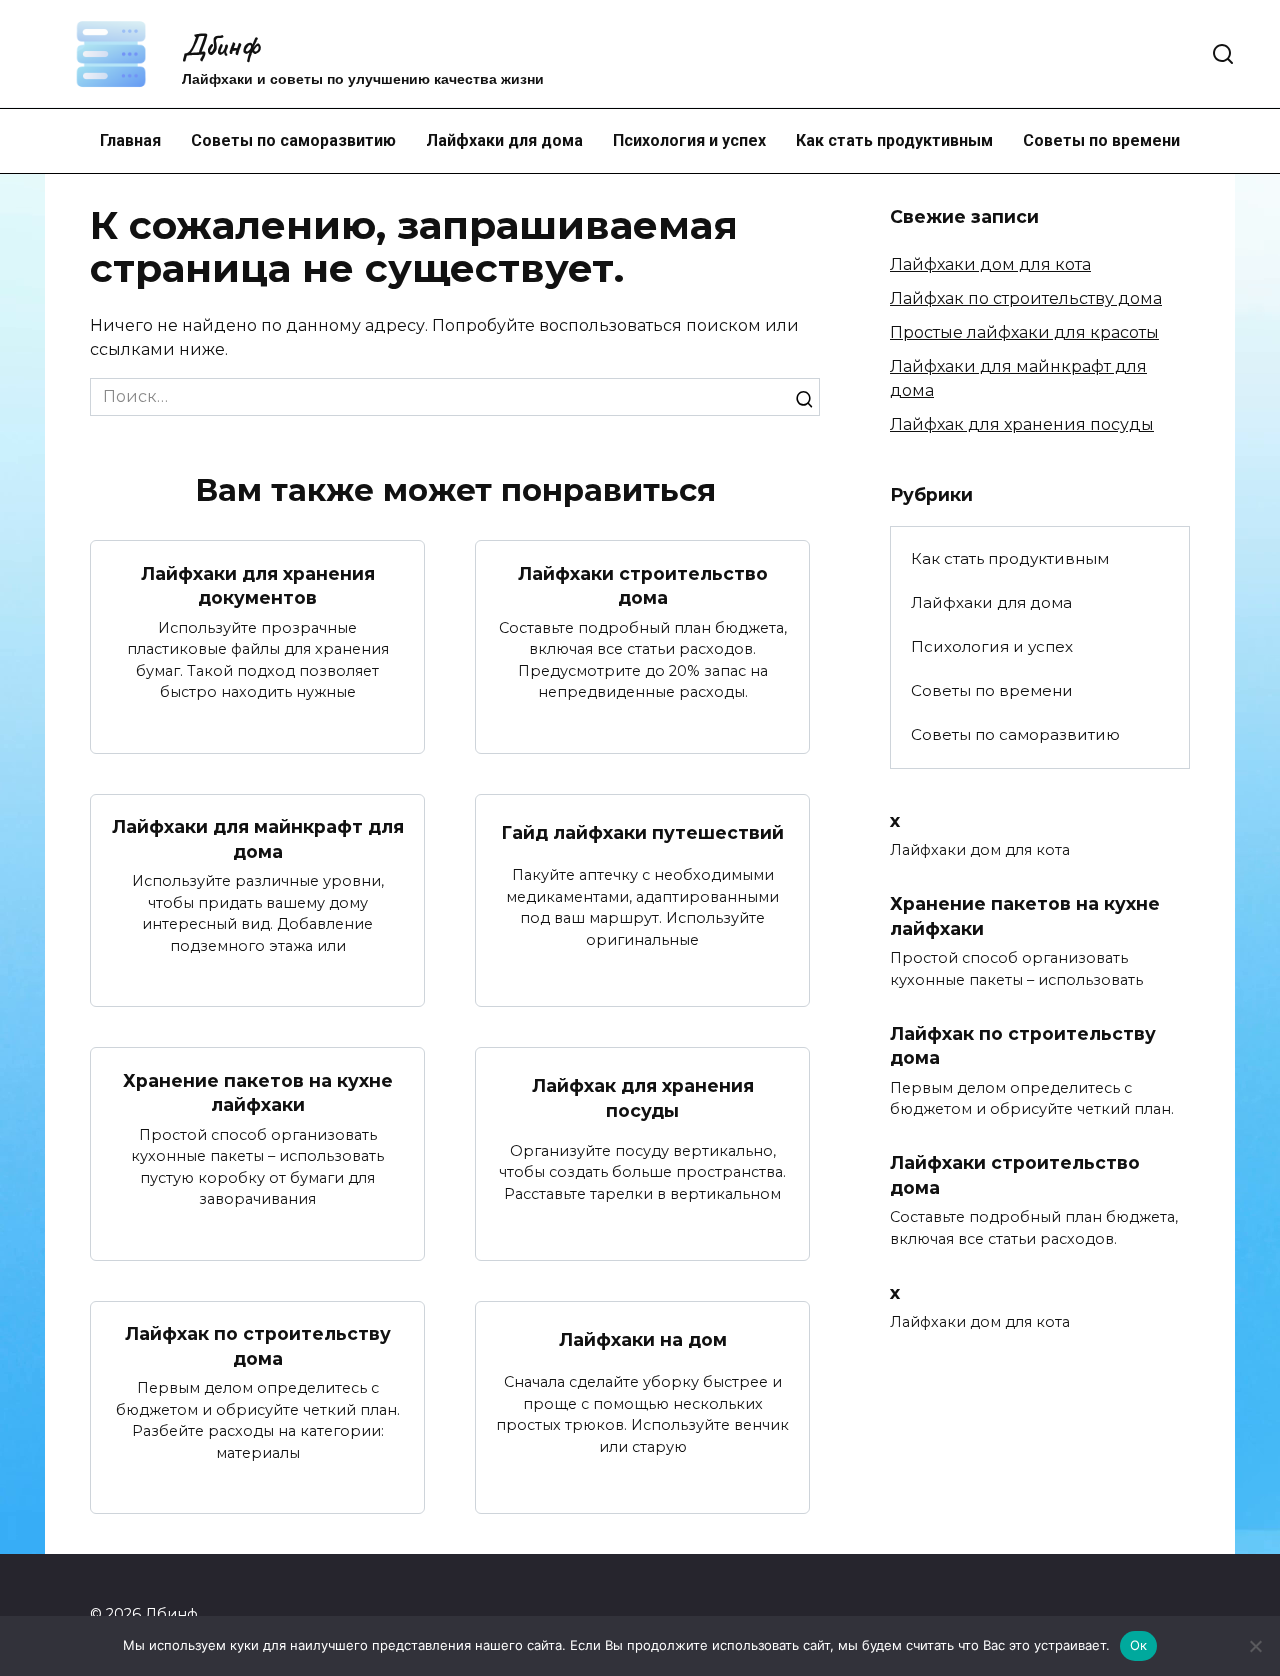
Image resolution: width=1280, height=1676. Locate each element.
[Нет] (1255, 1646)
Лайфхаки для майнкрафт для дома (258, 839)
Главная (130, 140)
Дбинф (220, 44)
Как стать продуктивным (894, 140)
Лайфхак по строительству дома (258, 1346)
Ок (1139, 1645)
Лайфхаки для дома (504, 140)
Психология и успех (689, 140)
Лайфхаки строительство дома (643, 585)
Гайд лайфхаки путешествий (642, 832)
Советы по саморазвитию (293, 140)
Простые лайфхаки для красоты (1024, 332)
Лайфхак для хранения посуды (643, 1098)
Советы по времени (1101, 140)
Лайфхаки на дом (643, 1339)
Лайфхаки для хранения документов (258, 585)
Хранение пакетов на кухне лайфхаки (258, 1092)
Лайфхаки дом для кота (990, 264)
